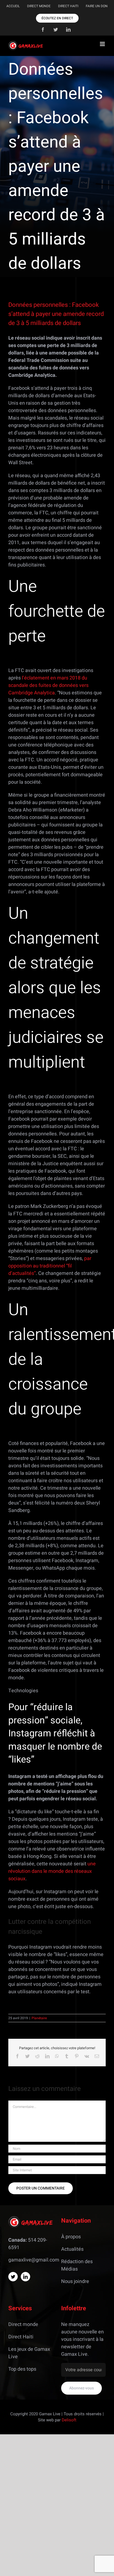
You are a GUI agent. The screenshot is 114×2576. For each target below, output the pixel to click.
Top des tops (22, 2369)
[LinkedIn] (25, 2277)
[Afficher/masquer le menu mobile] (103, 44)
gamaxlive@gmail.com (34, 2260)
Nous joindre (75, 2281)
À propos (71, 2237)
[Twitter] (13, 2277)
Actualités (72, 2249)
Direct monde (23, 2324)
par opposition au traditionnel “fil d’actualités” (50, 1266)
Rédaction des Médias (77, 2265)
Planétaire (39, 2018)
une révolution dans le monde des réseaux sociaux (52, 1871)
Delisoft (69, 2420)
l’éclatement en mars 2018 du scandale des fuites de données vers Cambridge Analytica (48, 685)
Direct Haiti (21, 2337)
